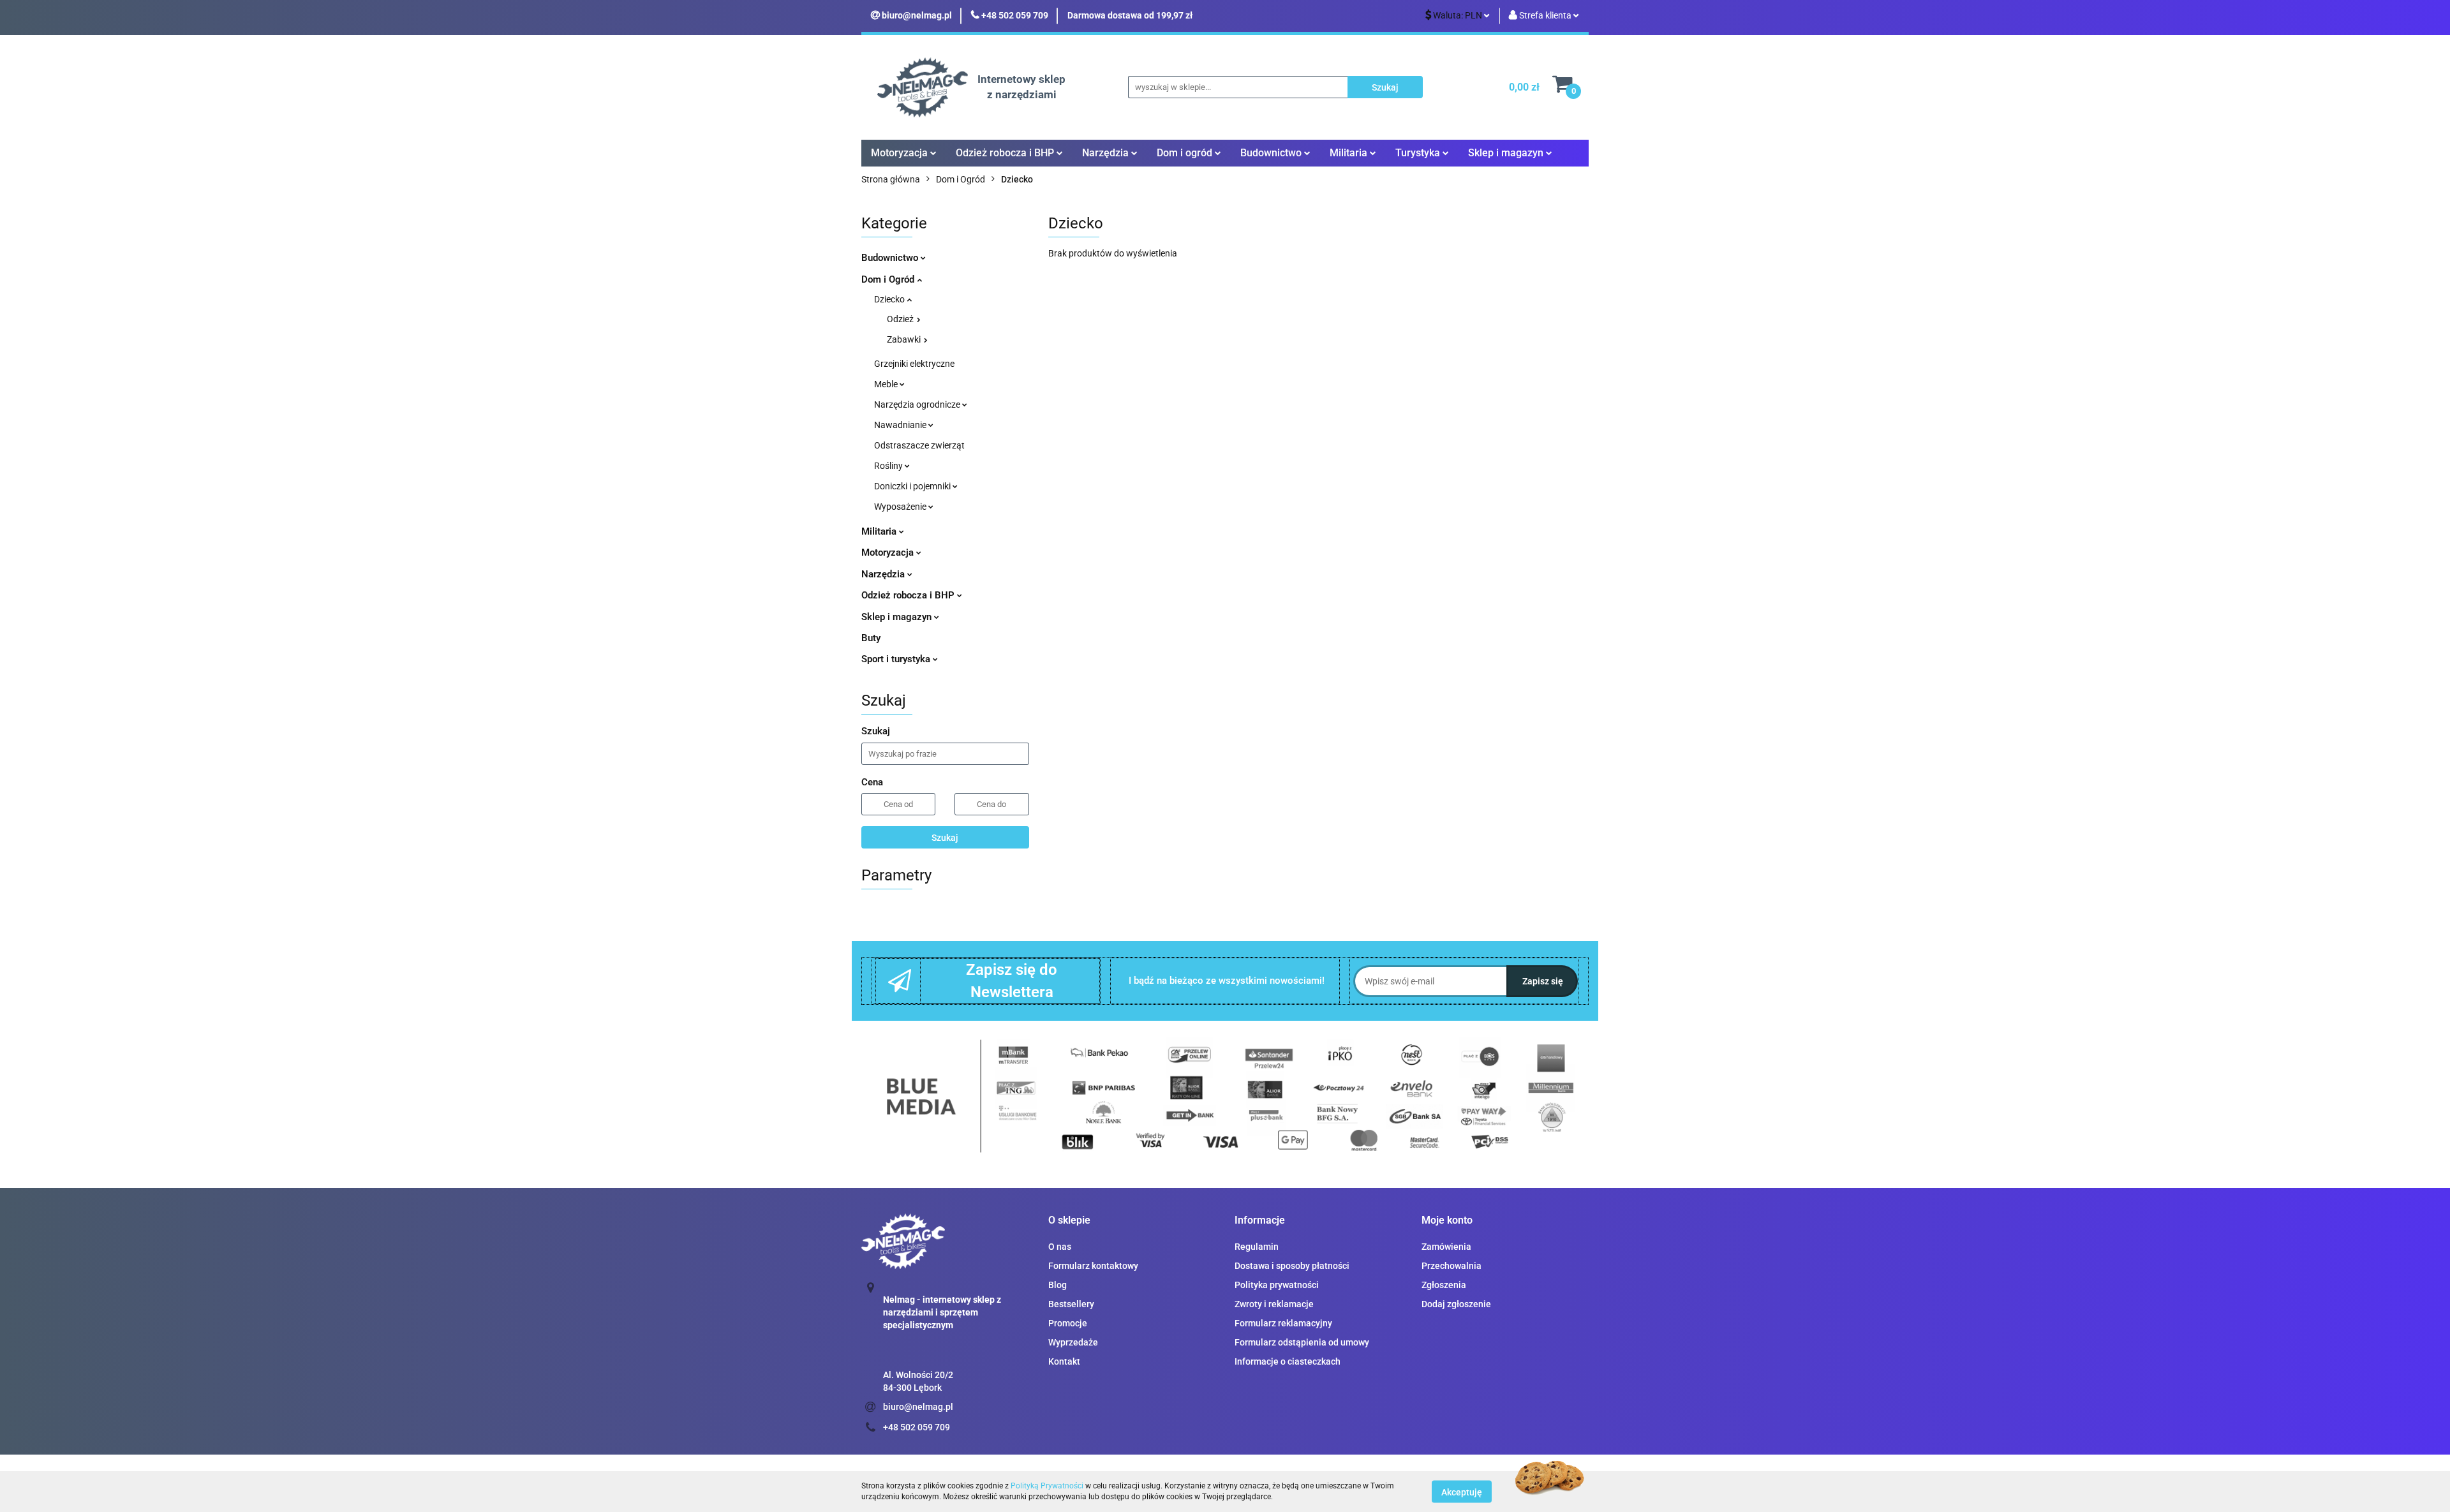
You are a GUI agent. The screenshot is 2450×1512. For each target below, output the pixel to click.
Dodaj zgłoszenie (1456, 1304)
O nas (1060, 1247)
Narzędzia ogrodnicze (918, 404)
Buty (871, 638)
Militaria (880, 531)
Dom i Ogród (889, 279)
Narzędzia (884, 574)
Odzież (901, 319)
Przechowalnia (1451, 1266)
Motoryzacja (889, 552)
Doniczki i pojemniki (913, 486)
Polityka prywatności (1277, 1285)
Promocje (1068, 1323)
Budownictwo (891, 258)
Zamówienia (1446, 1247)
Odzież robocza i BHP (909, 595)
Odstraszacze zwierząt (919, 445)
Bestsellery (1071, 1304)
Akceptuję (1462, 1492)
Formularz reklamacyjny (1283, 1323)
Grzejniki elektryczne (914, 364)
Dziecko (890, 299)
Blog (1058, 1285)
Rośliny (889, 466)
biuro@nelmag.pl (918, 1407)
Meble (887, 384)
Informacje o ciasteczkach (1288, 1361)
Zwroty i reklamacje (1274, 1304)
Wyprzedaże (1073, 1342)
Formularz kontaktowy (1093, 1266)
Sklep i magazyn (898, 617)
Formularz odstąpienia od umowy (1302, 1342)
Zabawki (905, 339)
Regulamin (1257, 1247)
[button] (1069, 1221)
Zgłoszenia (1444, 1285)
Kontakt (1064, 1361)
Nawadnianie (901, 425)
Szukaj (945, 838)
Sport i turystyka (897, 659)
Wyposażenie (901, 507)
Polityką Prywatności (1047, 1486)
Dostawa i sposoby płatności (1292, 1266)
